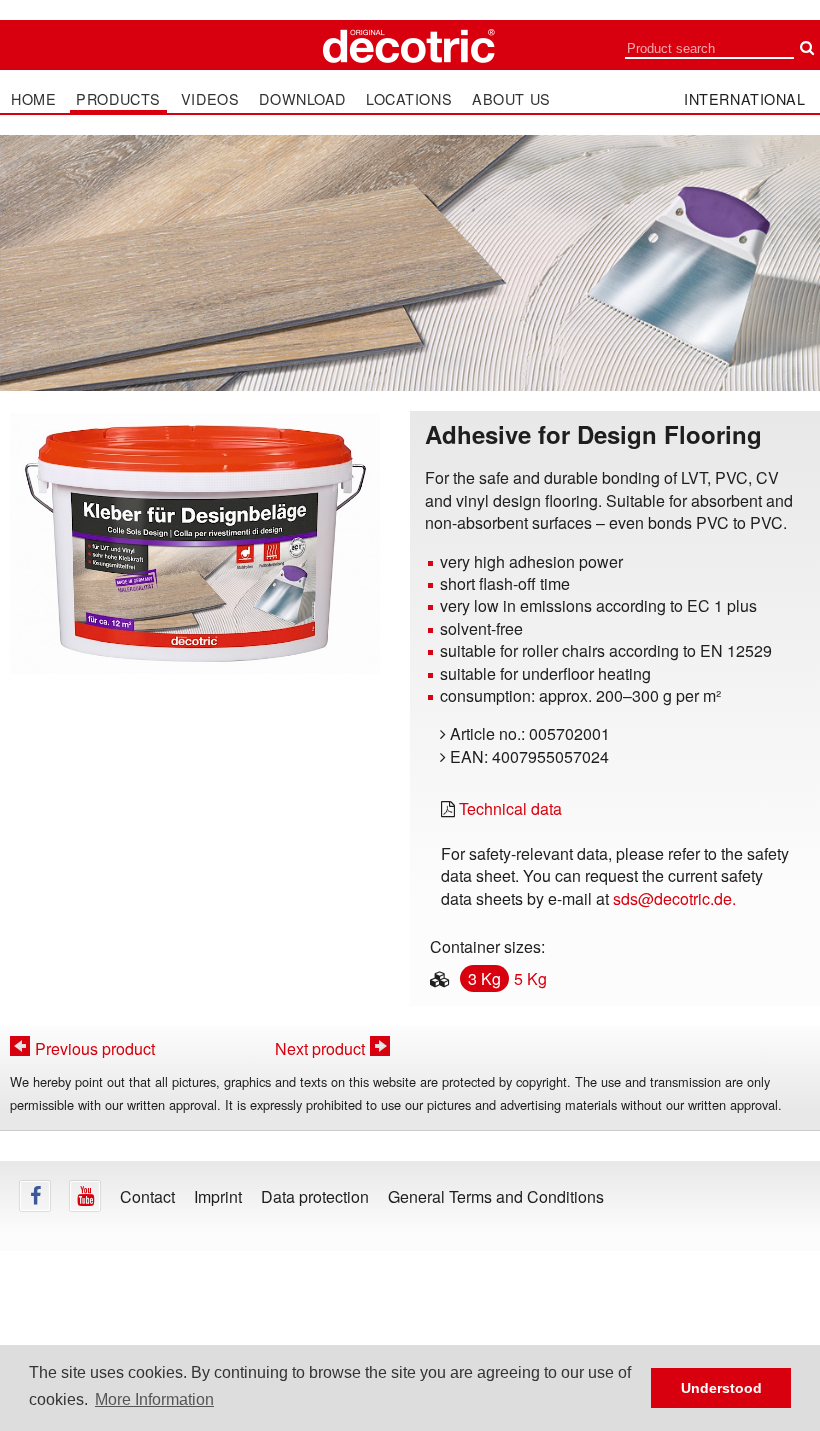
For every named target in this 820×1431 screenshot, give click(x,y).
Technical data (510, 808)
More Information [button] (154, 1399)
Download (302, 99)
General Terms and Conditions (496, 1196)
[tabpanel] (195, 543)
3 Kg (484, 978)
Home (33, 99)
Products (118, 99)
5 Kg (530, 978)
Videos (210, 99)
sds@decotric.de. (674, 898)
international (745, 98)
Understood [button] (721, 1388)
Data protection (315, 1196)
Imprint (218, 1196)
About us (511, 99)
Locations (409, 99)
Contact (147, 1196)
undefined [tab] (194, 709)
